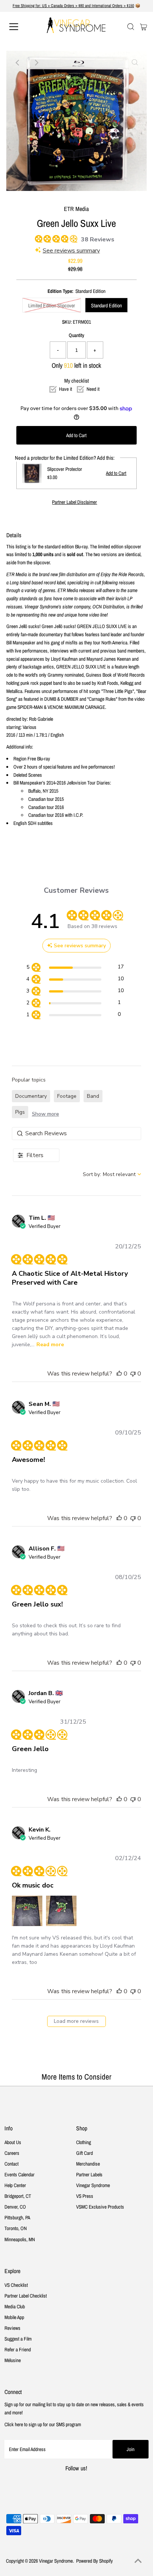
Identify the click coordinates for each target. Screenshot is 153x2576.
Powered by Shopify (95, 2561)
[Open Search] (131, 27)
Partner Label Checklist (26, 2296)
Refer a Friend (18, 2349)
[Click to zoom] (135, 63)
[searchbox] (77, 1134)
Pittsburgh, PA (17, 2217)
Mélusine (13, 2360)
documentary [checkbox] (31, 1096)
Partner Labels (89, 2174)
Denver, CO (15, 2207)
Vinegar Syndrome (93, 2185)
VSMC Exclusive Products (100, 2207)
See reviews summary (71, 251)
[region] (75, 968)
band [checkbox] (93, 1096)
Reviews (12, 2328)
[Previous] (18, 63)
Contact (12, 2164)
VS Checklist (16, 2285)
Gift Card (84, 2153)
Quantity (76, 335)
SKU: (67, 322)
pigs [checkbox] (20, 1112)
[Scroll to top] (138, 2561)
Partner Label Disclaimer (74, 502)
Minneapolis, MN (20, 2239)
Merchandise (88, 2164)
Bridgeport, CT (18, 2196)
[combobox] (112, 1174)
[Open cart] (144, 27)
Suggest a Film (18, 2339)
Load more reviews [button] (76, 2021)
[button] (119, 1374)
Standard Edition (106, 306)
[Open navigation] (21, 27)
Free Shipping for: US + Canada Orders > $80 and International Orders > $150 (73, 6)
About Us (13, 2142)
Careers (12, 2153)
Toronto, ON (16, 2228)
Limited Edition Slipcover (52, 306)
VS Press (85, 2196)
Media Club (15, 2306)
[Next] (36, 63)
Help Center (15, 2185)
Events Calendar (19, 2174)
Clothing (84, 2142)
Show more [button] (45, 1114)
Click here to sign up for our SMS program (43, 2424)
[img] (38, 238)
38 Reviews (98, 240)
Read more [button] (50, 1345)
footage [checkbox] (67, 1096)
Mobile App (14, 2317)
